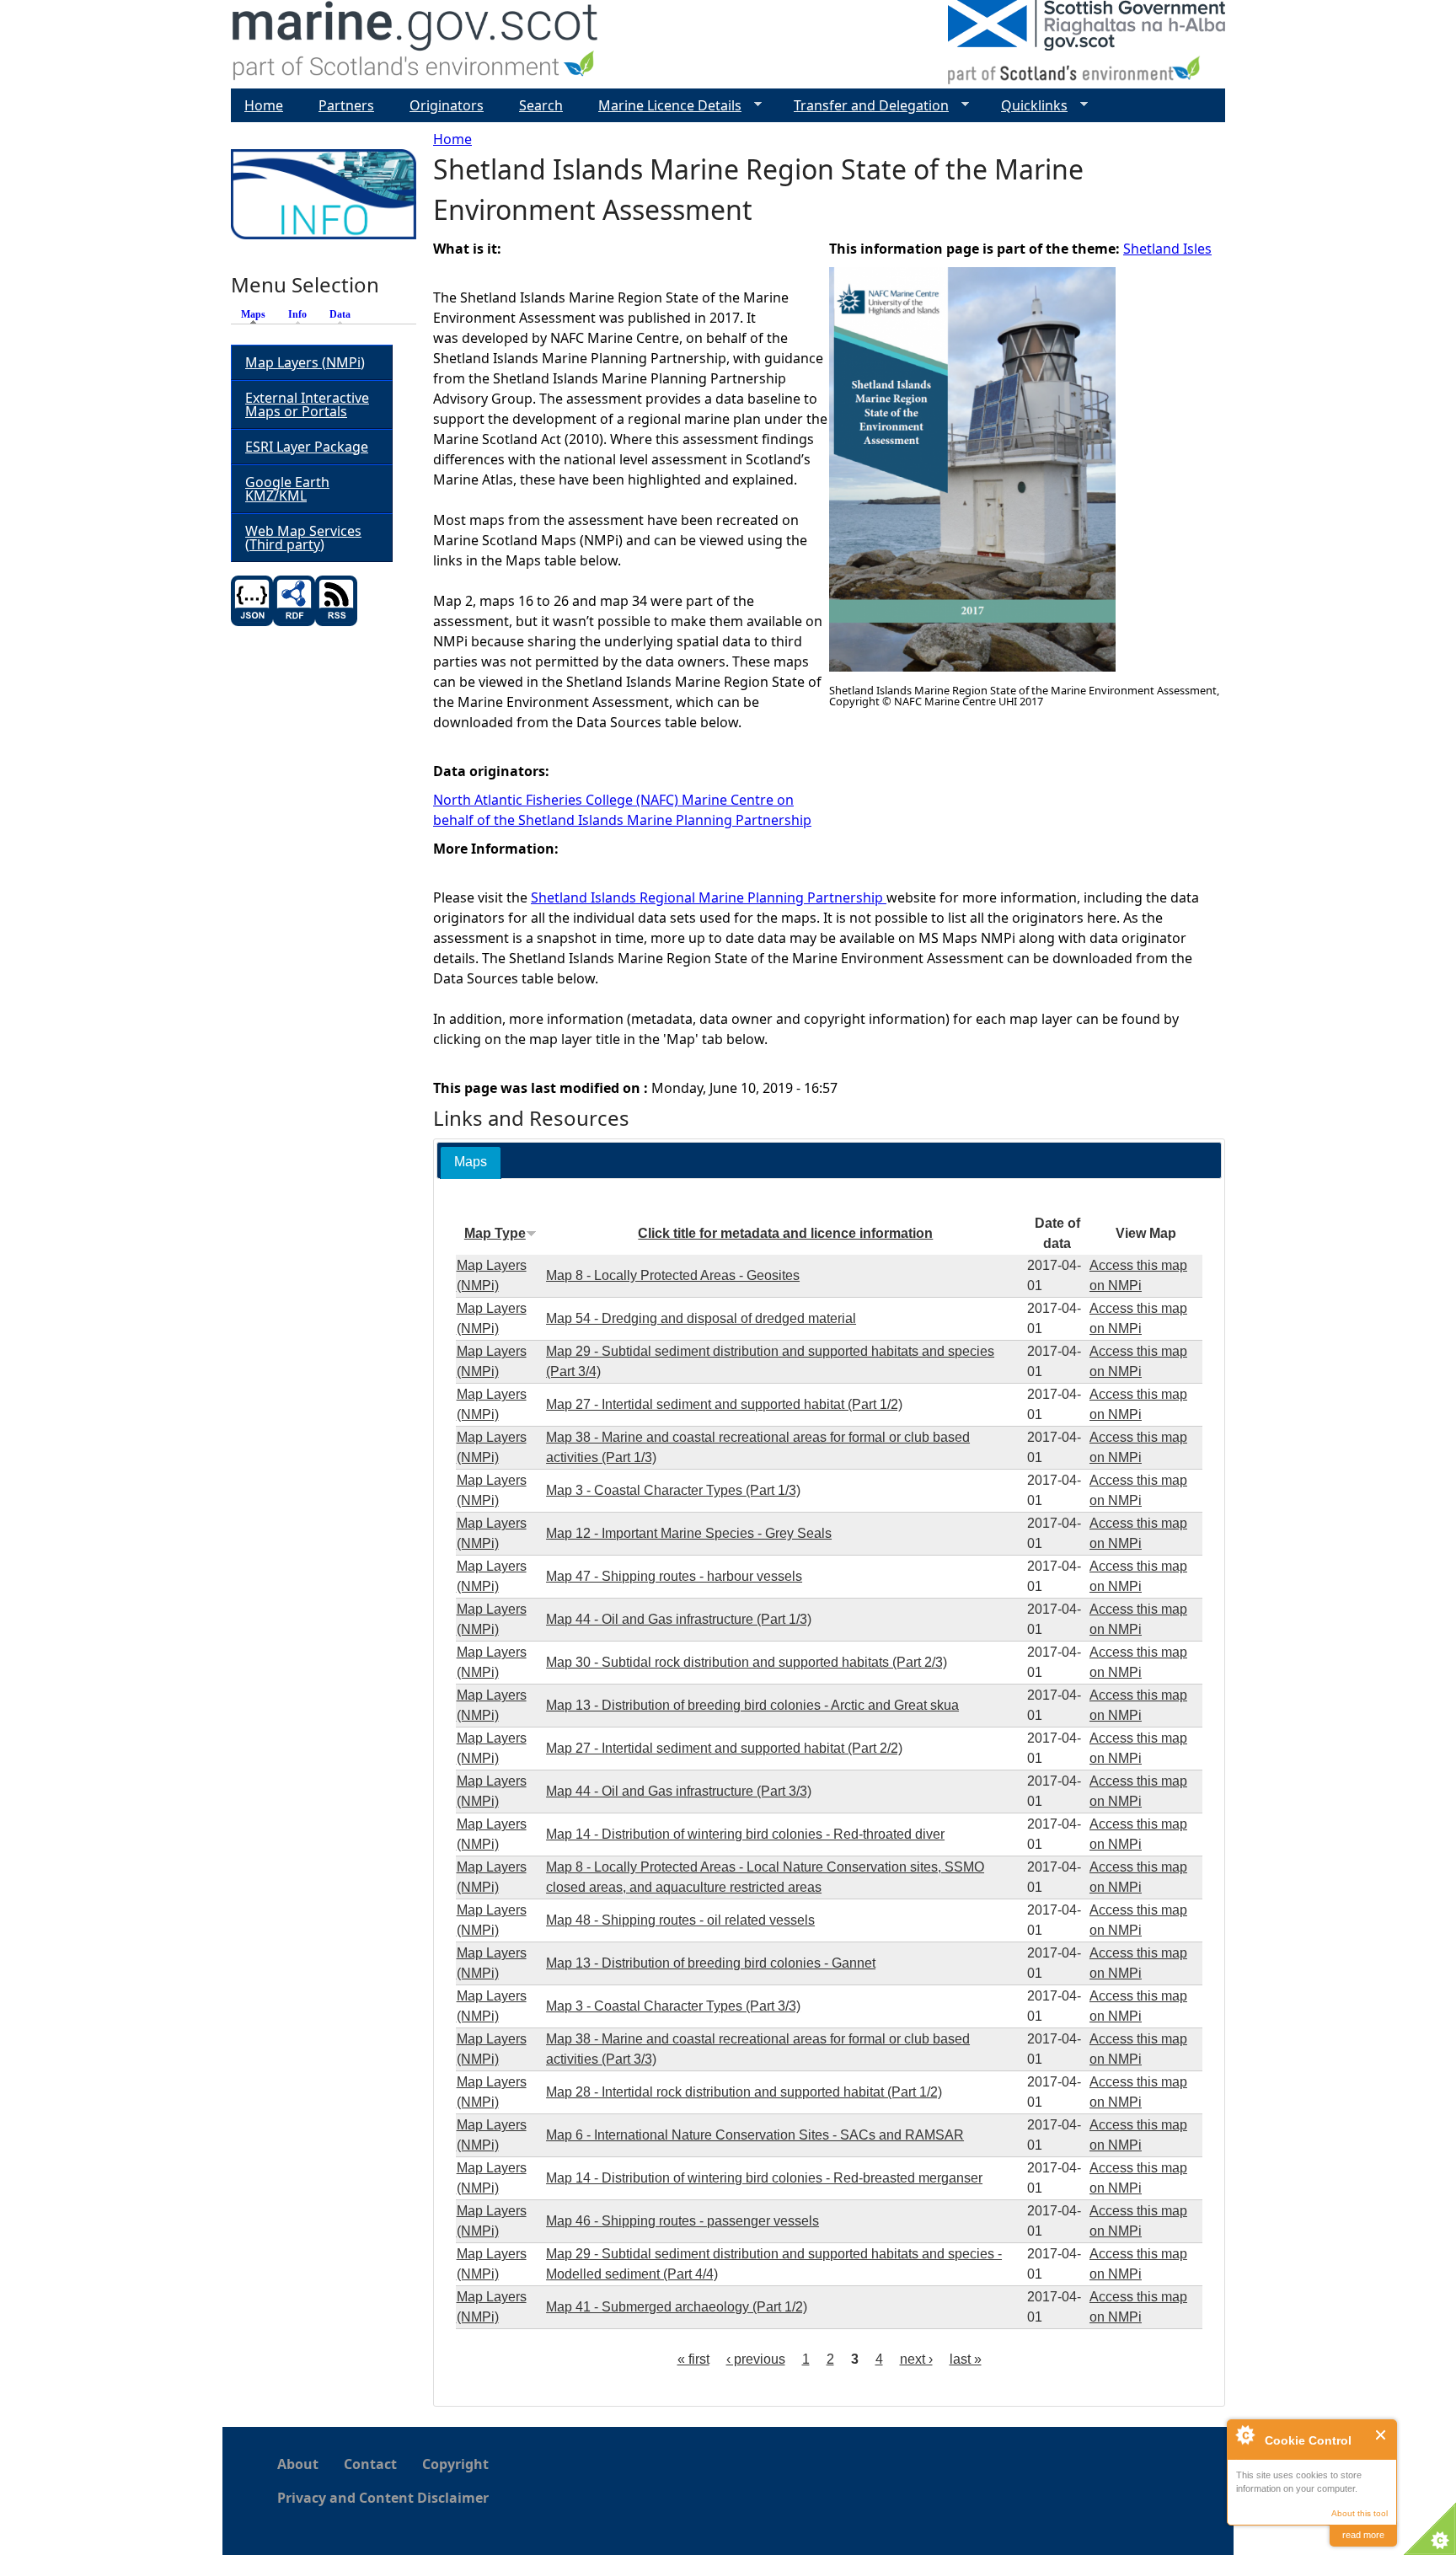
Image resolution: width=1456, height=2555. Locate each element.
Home (452, 139)
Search (541, 105)
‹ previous (756, 2359)
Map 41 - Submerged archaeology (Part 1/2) (677, 2307)
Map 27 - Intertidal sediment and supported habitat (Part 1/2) (724, 1404)
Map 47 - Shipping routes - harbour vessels (674, 1576)
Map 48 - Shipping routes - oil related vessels (680, 1920)
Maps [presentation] (471, 1162)
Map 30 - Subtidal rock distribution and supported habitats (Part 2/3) (747, 1662)
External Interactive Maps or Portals (307, 404)
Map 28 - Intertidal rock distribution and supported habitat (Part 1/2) (744, 2092)
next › (916, 2359)
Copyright (455, 2464)
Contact (370, 2464)
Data (340, 314)
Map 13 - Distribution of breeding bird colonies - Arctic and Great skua (752, 1705)
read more (1363, 2535)
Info (297, 314)
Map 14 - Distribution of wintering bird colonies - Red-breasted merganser (764, 2178)
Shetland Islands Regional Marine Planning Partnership (709, 897)
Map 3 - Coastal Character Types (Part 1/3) (673, 1490)
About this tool (1360, 2513)
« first (693, 2359)
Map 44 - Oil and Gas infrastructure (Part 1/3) (679, 1619)
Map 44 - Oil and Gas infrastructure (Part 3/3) (679, 1791)
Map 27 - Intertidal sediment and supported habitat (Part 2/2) (724, 1748)
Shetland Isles (1167, 249)
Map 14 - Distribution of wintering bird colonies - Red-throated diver (745, 1834)
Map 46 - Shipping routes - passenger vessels (682, 2221)
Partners (346, 105)
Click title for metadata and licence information (785, 1233)
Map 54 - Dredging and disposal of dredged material (701, 1318)
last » (966, 2359)
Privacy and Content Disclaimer (383, 2498)
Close (1381, 2435)
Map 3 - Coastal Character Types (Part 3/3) (673, 2006)
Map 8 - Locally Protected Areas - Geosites (673, 1275)
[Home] (416, 44)
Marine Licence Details (663, 106)
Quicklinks (1028, 106)
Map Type (495, 1233)
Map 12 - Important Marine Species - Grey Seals (689, 1533)
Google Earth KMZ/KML (287, 489)
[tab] (471, 1162)
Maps (257, 314)
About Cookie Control (1245, 2434)
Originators (447, 105)
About (298, 2464)
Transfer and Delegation (864, 106)
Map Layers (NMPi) (305, 362)
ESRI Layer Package (307, 447)
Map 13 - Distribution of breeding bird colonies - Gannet (711, 1963)
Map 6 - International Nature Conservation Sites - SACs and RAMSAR (755, 2135)
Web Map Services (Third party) (303, 538)
